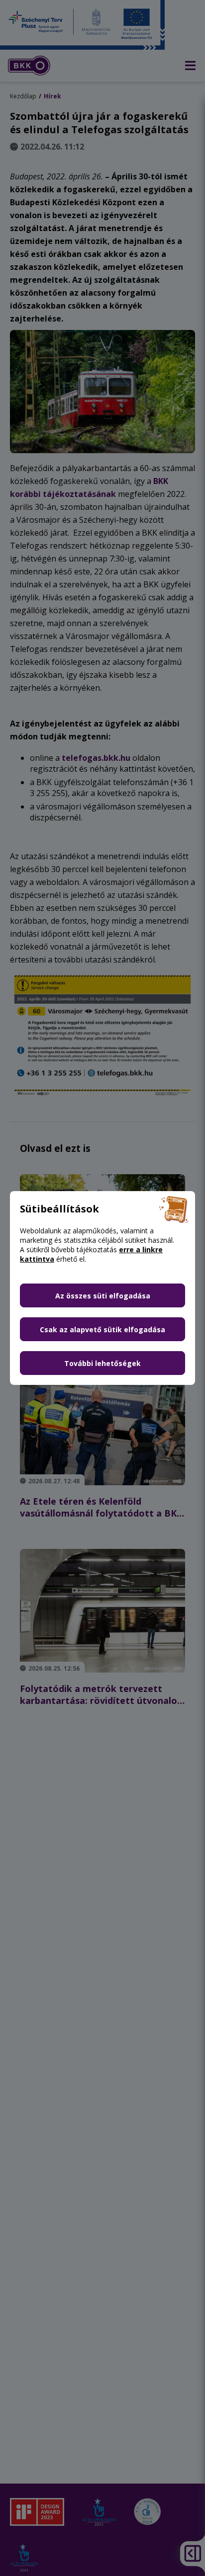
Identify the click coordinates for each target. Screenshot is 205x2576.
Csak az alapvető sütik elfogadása (102, 1329)
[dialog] (102, 1288)
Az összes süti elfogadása (103, 1296)
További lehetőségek (102, 1363)
